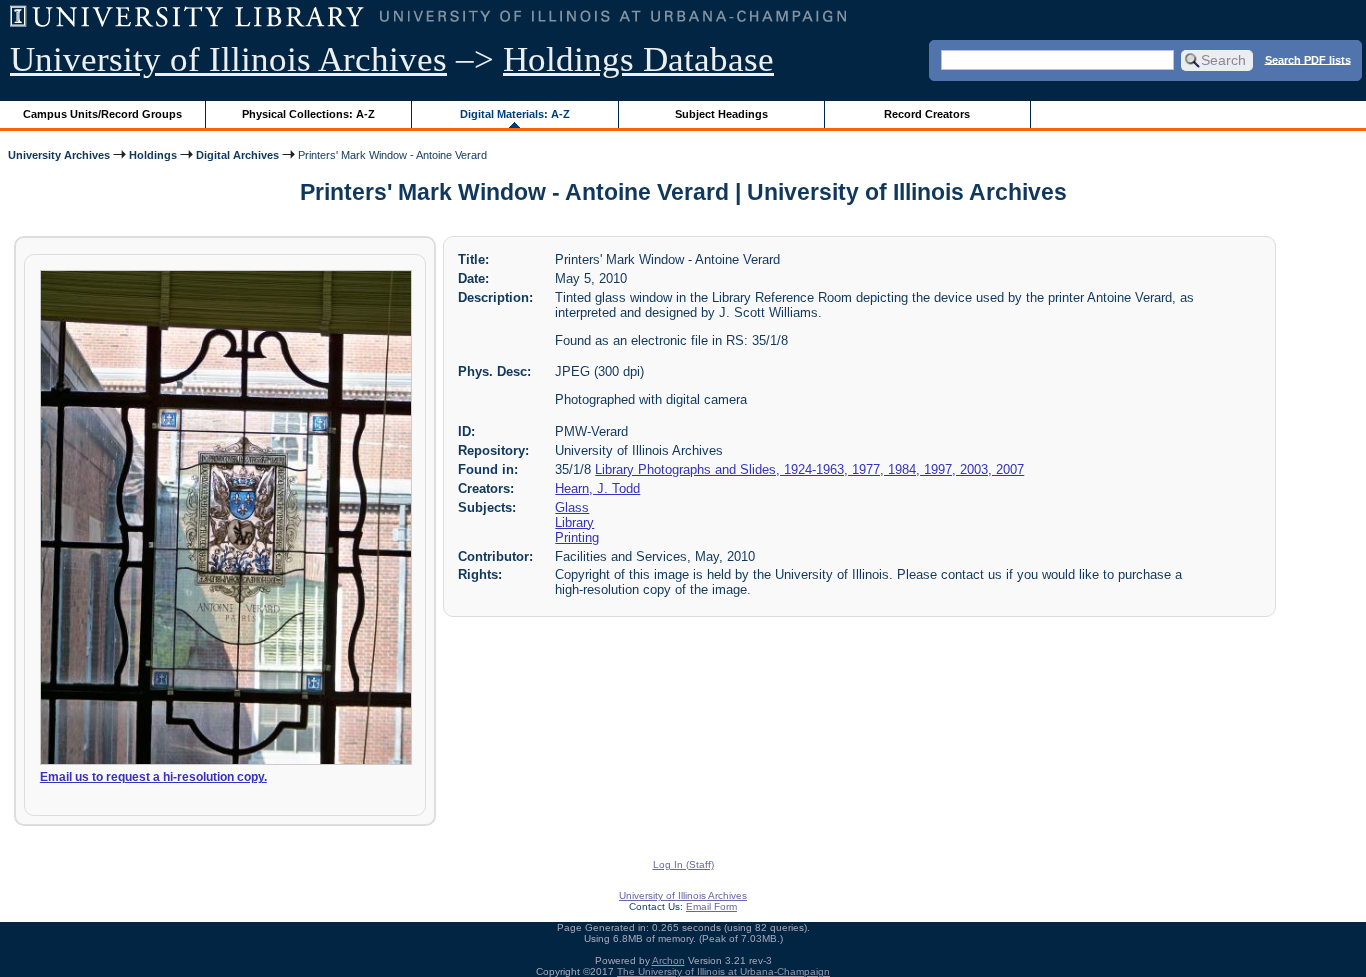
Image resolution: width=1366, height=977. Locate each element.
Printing (577, 537)
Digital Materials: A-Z (515, 114)
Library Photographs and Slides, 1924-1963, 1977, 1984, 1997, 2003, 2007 (809, 469)
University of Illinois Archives (228, 59)
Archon (668, 960)
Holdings (153, 155)
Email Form (711, 906)
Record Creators (927, 114)
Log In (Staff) (683, 864)
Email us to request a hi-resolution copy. (153, 777)
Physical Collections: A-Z (308, 114)
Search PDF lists (1308, 59)
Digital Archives (237, 155)
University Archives (59, 155)
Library (574, 522)
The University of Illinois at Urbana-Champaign (723, 971)
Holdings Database (638, 59)
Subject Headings (721, 114)
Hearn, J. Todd (597, 488)
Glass (572, 507)
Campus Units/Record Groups (102, 114)
